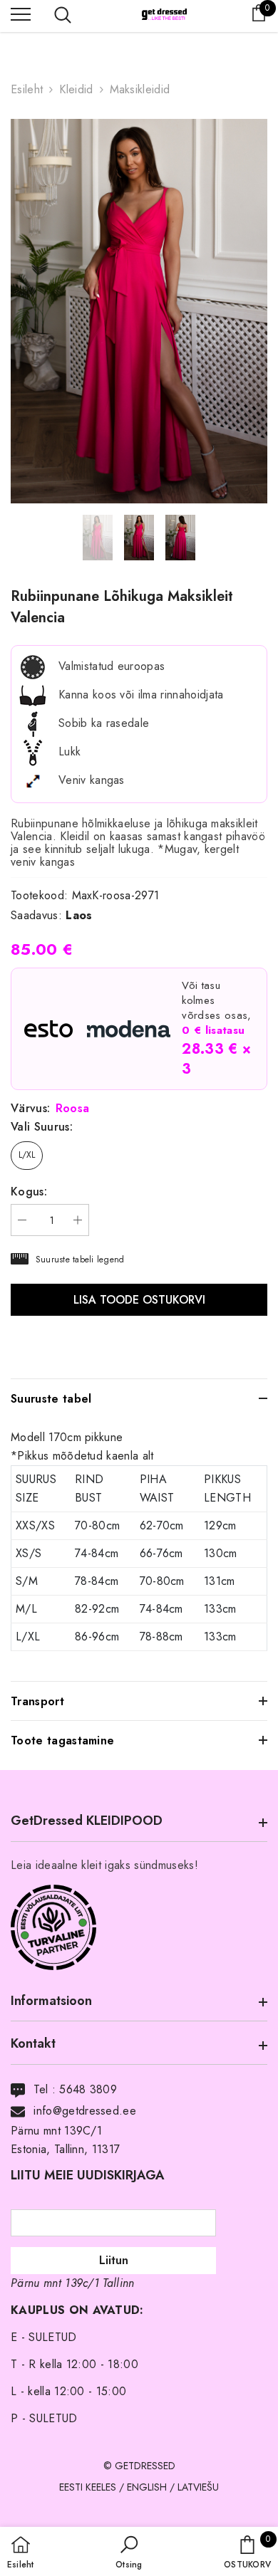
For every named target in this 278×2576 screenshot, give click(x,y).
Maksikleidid (140, 89)
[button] (129, 2553)
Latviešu (198, 2487)
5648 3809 (88, 2089)
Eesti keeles (88, 2487)
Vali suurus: (42, 1127)
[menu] (21, 14)
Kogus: (29, 1192)
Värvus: (50, 1109)
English (147, 2487)
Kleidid (76, 89)
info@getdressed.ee (85, 2111)
